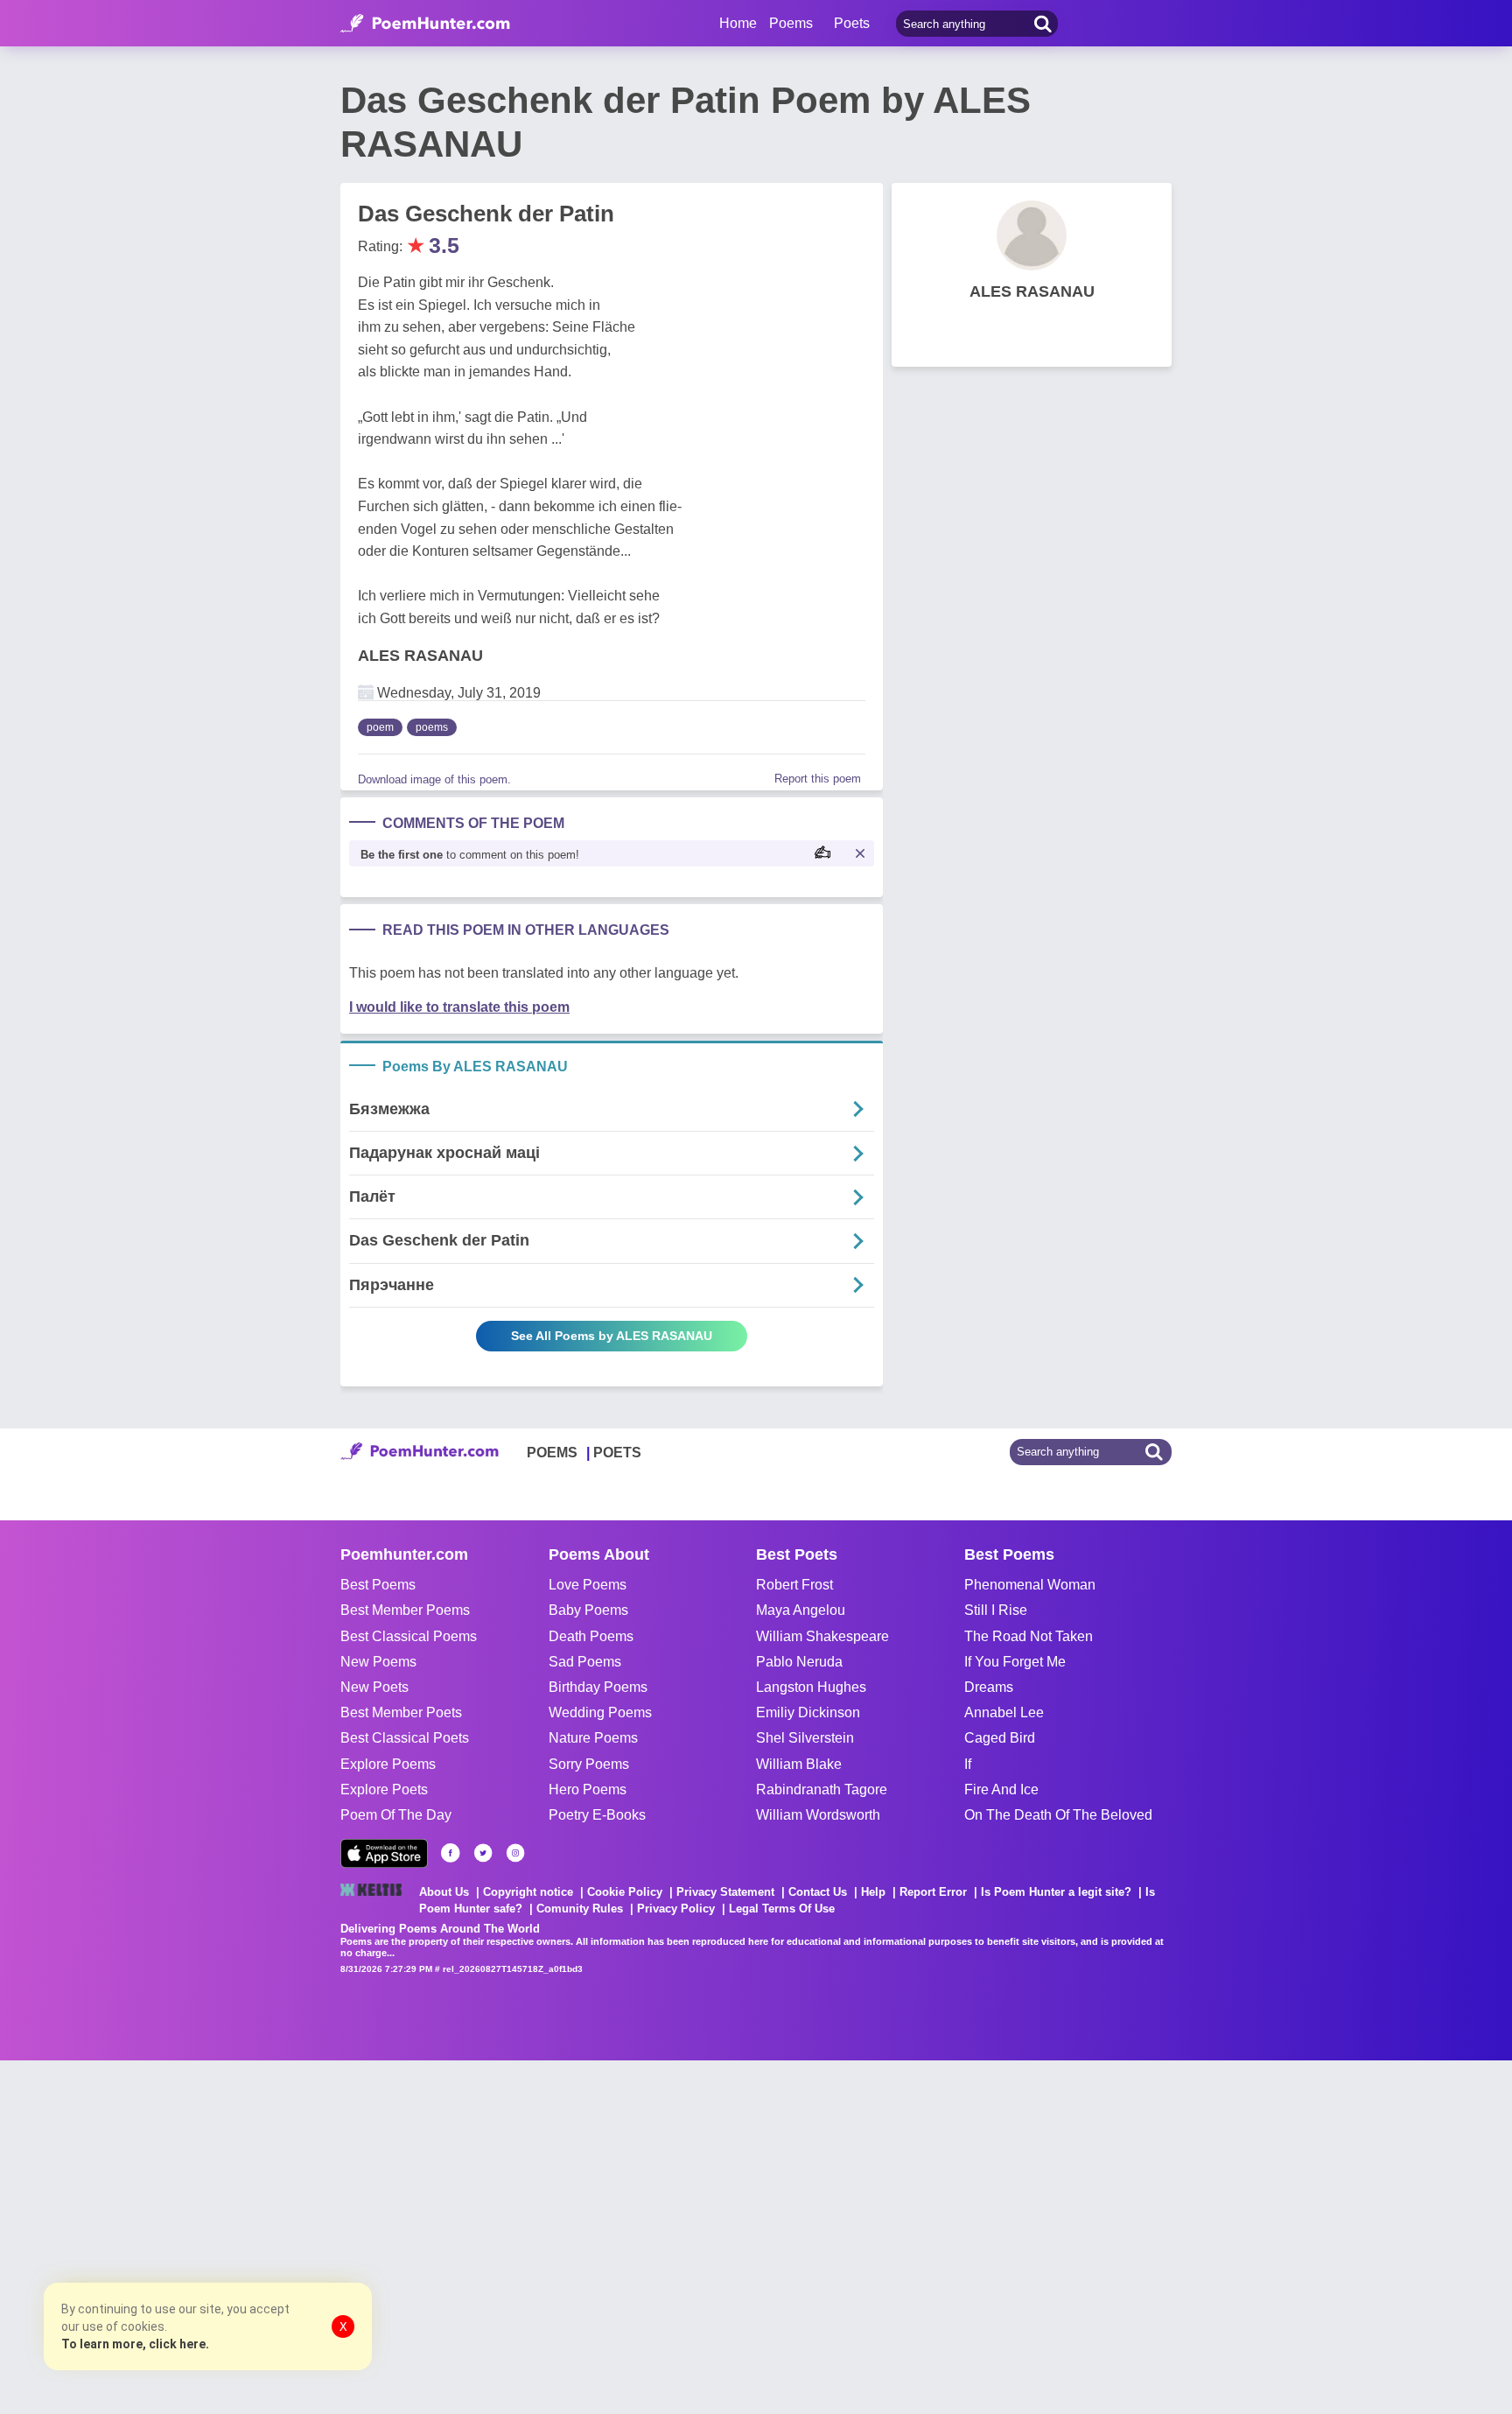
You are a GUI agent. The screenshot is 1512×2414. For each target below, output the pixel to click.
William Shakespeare (822, 1636)
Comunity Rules (580, 1909)
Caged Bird (1000, 1738)
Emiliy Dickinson (808, 1712)
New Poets (374, 1687)
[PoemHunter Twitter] (483, 1853)
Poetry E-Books (597, 1815)
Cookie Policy (625, 1892)
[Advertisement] (262, 2235)
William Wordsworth (818, 1815)
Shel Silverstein (805, 1738)
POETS (617, 1453)
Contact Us (818, 1892)
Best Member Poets (401, 1712)
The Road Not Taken (1029, 1636)
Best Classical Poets (405, 1738)
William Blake (799, 1764)
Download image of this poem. (434, 779)
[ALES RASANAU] (1032, 235)
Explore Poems (388, 1764)
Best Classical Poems (409, 1636)
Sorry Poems (589, 1764)
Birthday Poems (598, 1687)
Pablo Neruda (799, 1662)
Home (738, 23)
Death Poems (591, 1636)
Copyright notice (528, 1892)
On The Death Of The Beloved (1058, 1815)
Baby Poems (588, 1610)
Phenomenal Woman (1030, 1585)
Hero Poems (588, 1789)
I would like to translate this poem (459, 1007)
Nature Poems (593, 1738)
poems (432, 727)
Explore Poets (384, 1789)
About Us (444, 1892)
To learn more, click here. (135, 2344)
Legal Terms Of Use (782, 1909)
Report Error (933, 1892)
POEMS (552, 1453)
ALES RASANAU (420, 656)
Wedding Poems (600, 1712)
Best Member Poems (405, 1610)
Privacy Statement (725, 1892)
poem (380, 727)
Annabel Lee (1004, 1712)
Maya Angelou (801, 1610)
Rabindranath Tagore (822, 1789)
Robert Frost (794, 1585)
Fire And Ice (1001, 1789)
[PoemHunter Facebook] (451, 1853)
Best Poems (378, 1585)
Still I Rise (996, 1610)
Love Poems (588, 1585)
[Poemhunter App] (384, 1853)
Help (873, 1892)
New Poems (378, 1662)
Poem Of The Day (396, 1815)
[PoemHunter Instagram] (515, 1853)
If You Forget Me (1015, 1662)
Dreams (989, 1687)
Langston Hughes (811, 1687)
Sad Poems (585, 1662)
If (968, 1764)
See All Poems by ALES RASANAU (612, 1336)
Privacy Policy (676, 1909)
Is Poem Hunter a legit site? (1056, 1892)
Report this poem (818, 779)
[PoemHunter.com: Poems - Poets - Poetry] (425, 24)
